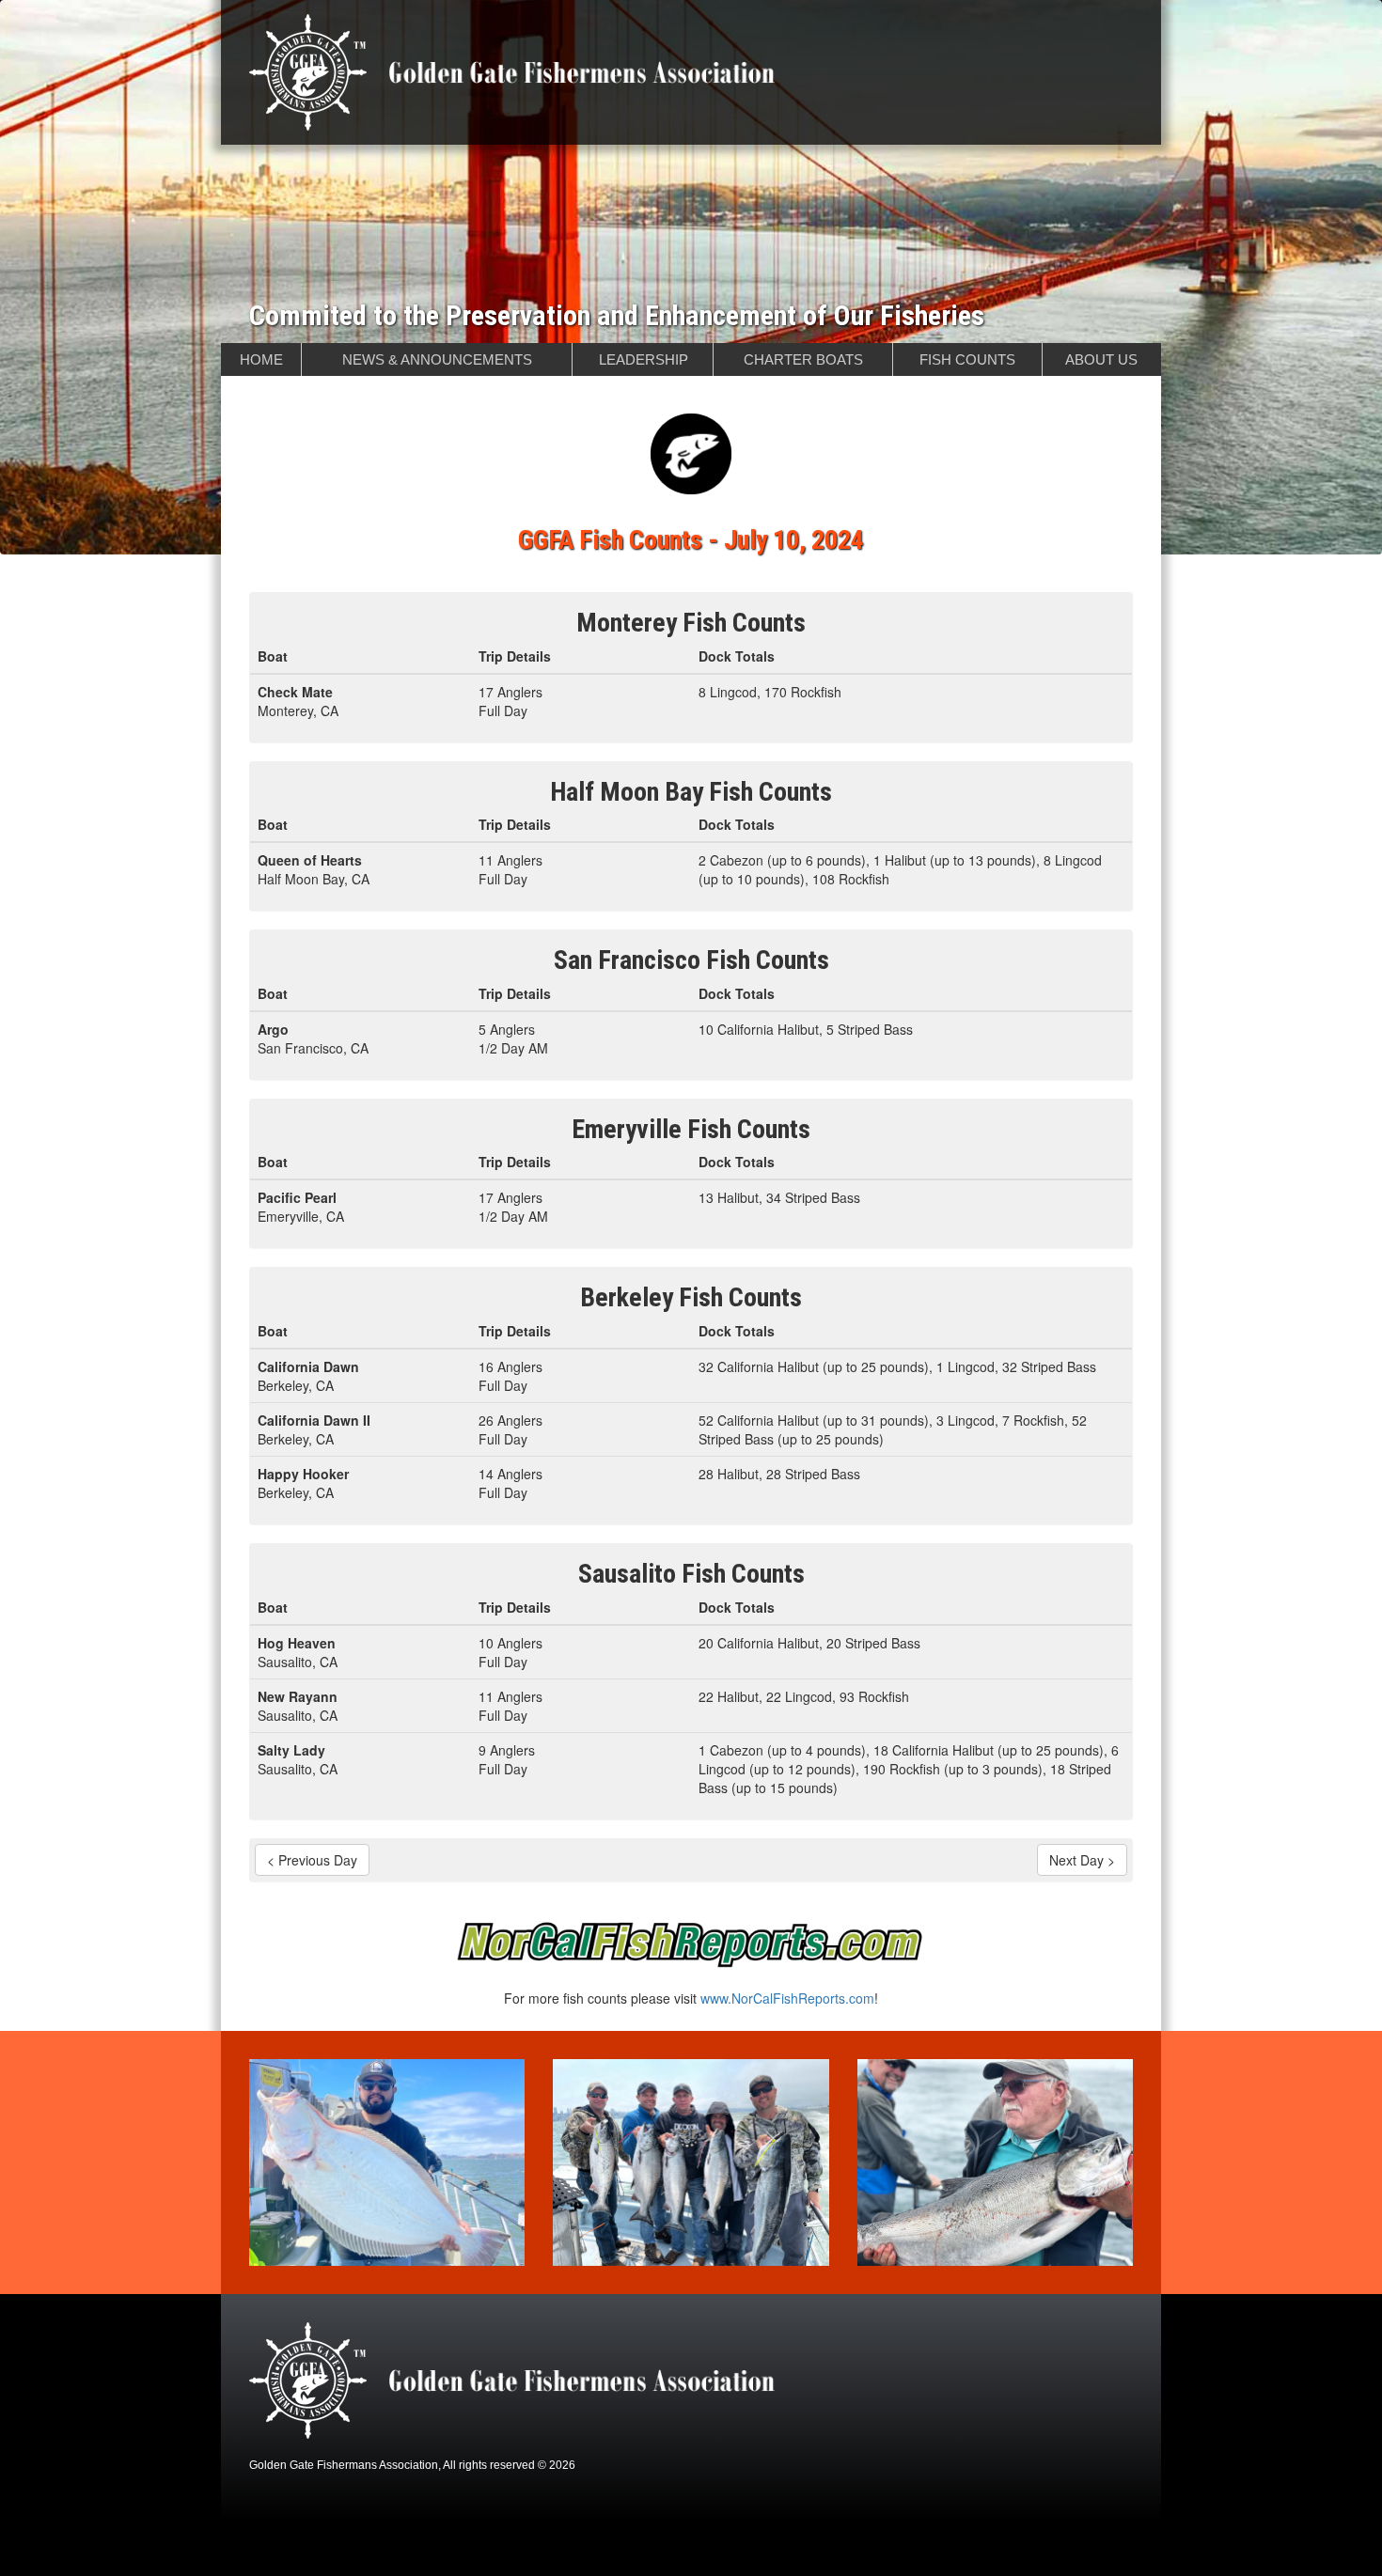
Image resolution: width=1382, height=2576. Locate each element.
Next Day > (1082, 1860)
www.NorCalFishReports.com (787, 1998)
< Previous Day (312, 1860)
